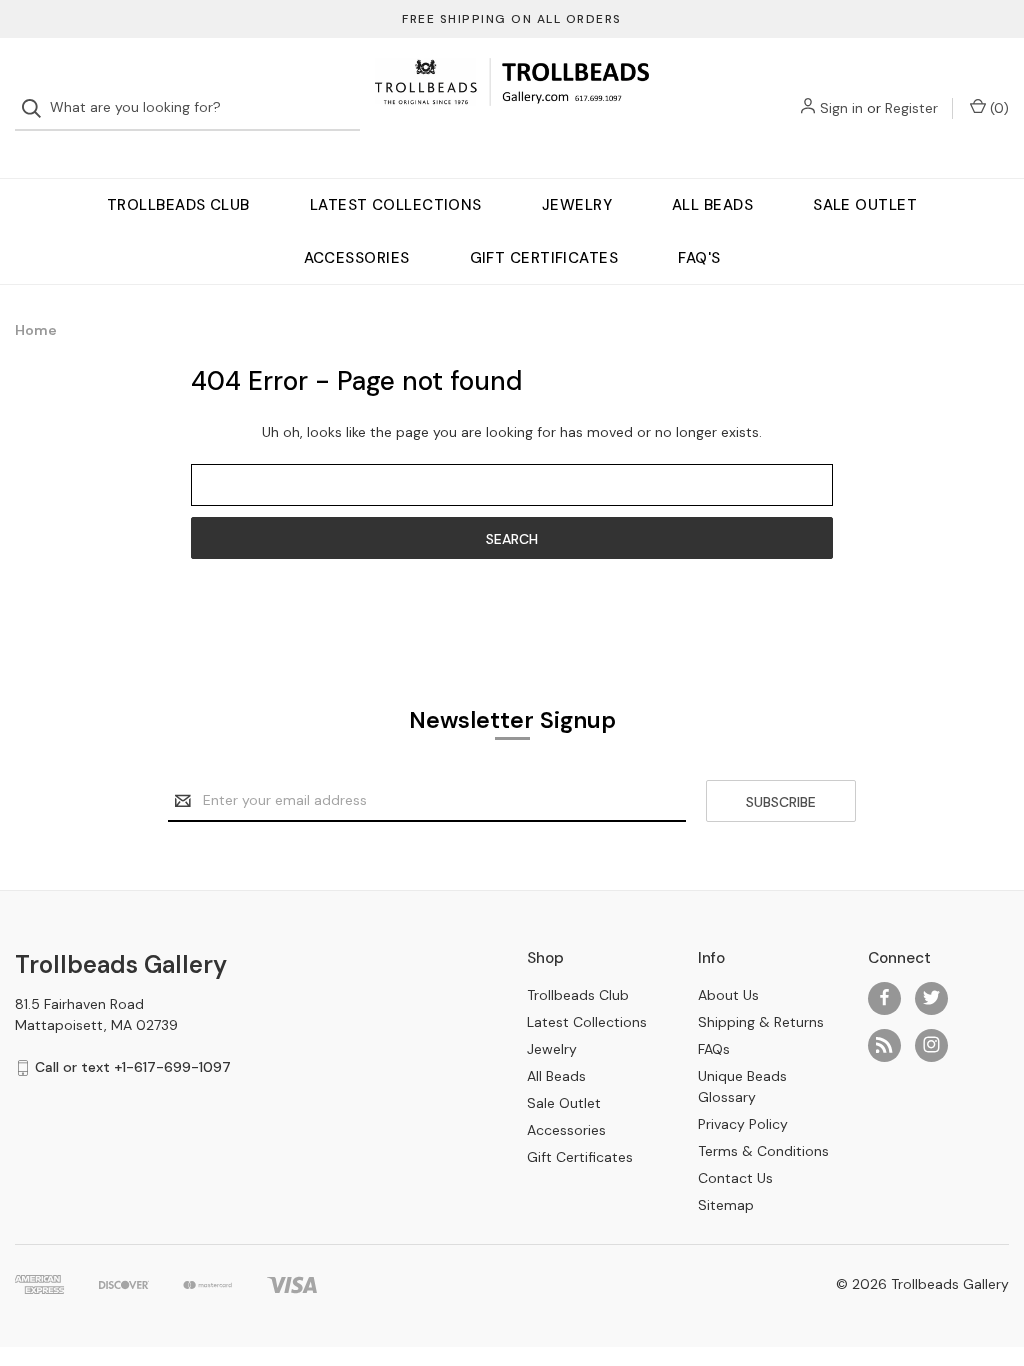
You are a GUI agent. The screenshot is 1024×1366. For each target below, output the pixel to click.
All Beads (712, 205)
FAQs (714, 1049)
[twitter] (931, 997)
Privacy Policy (743, 1124)
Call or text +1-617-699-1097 (133, 1067)
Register (911, 108)
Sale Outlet (865, 205)
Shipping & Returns (761, 1022)
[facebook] (884, 997)
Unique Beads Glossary (742, 1086)
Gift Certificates (544, 258)
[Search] (37, 108)
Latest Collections (396, 205)
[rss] (884, 1044)
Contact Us (735, 1178)
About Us (728, 995)
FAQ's (699, 258)
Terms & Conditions (763, 1151)
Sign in (841, 108)
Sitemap (726, 1205)
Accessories (357, 258)
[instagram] (931, 1044)
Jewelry (577, 205)
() (997, 108)
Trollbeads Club (178, 205)
